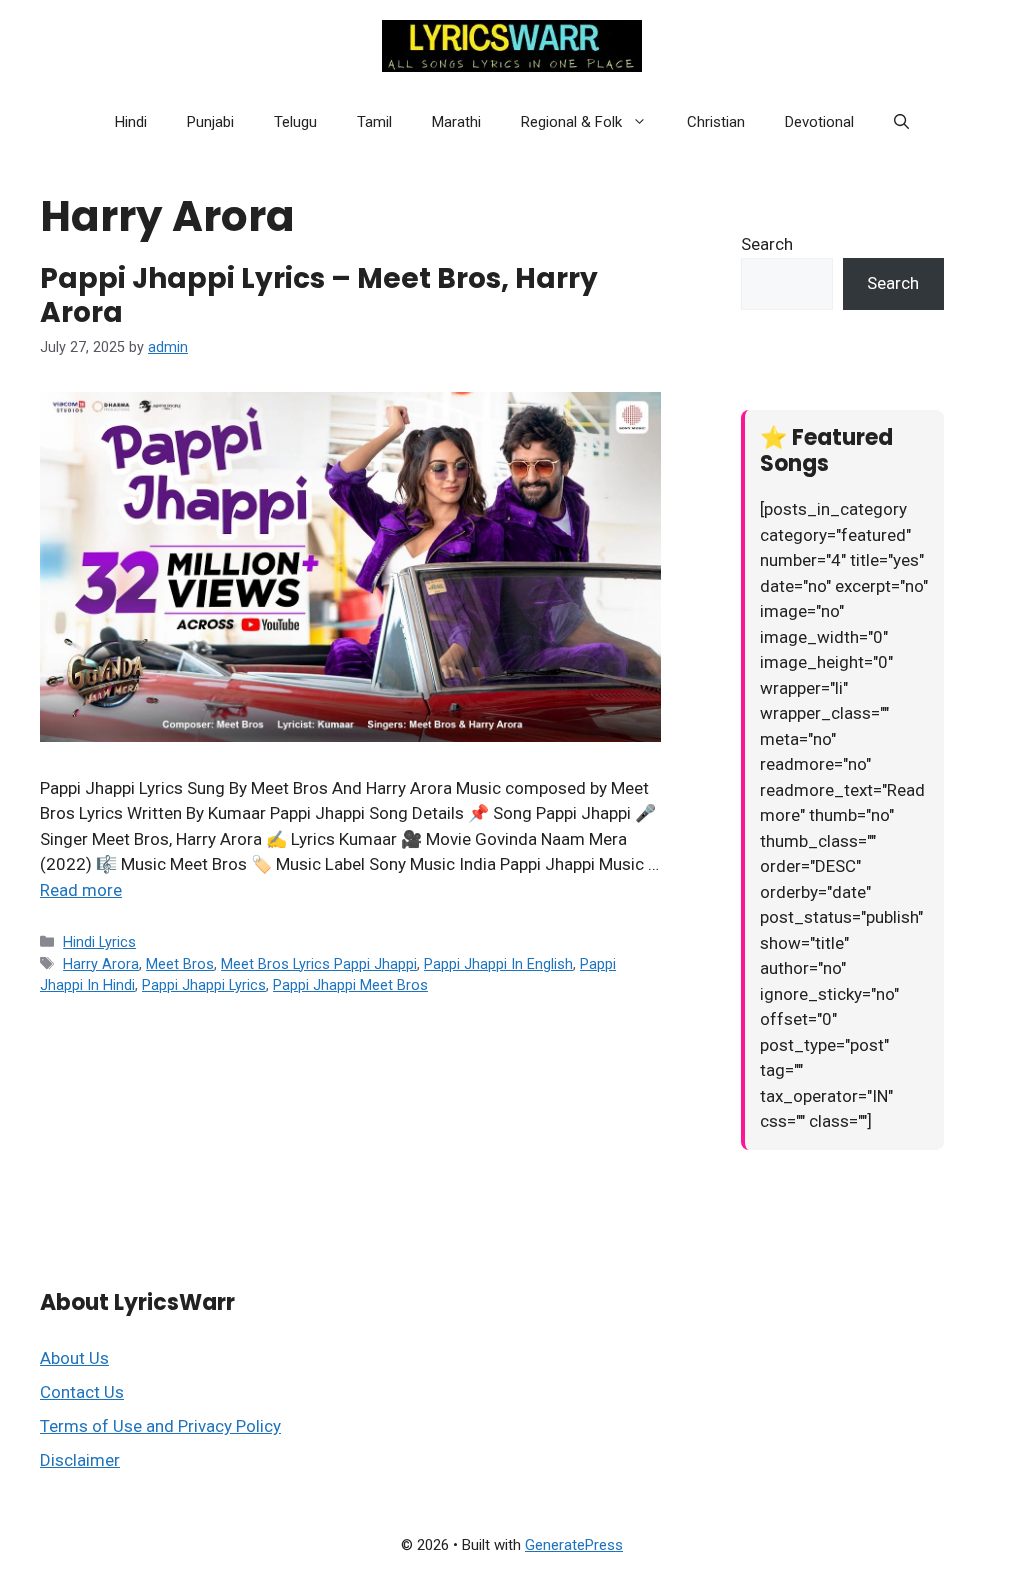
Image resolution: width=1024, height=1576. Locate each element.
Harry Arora (101, 964)
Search (767, 244)
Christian (716, 122)
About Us (74, 1358)
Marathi (456, 122)
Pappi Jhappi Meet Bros (350, 985)
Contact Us (82, 1392)
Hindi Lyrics (99, 942)
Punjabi (210, 122)
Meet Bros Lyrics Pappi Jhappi (319, 964)
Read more (81, 890)
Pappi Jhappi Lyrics (204, 985)
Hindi (131, 122)
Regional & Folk (571, 122)
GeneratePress (574, 1545)
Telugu (295, 122)
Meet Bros (180, 964)
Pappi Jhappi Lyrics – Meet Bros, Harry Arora (319, 295)
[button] (644, 122)
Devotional (819, 122)
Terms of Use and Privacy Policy (160, 1426)
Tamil (374, 122)
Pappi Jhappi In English (498, 964)
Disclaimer (80, 1460)
